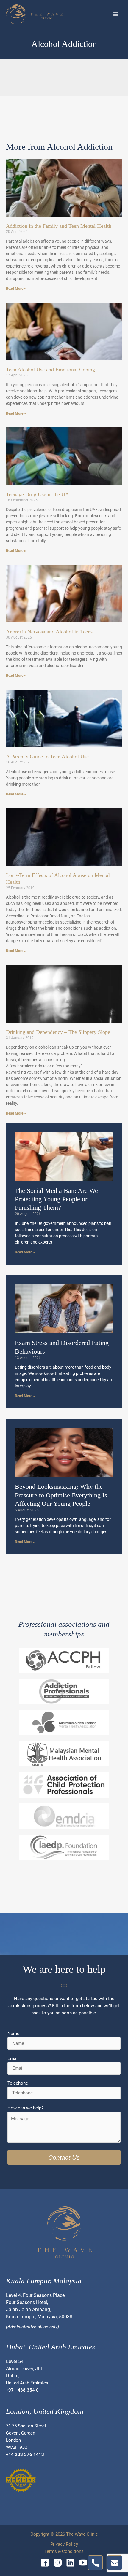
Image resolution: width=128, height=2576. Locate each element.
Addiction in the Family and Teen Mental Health (59, 226)
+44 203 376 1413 (25, 2454)
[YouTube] (83, 2563)
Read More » (16, 289)
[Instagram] (58, 2563)
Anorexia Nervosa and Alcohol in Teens (49, 632)
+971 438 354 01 (24, 2390)
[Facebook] (45, 2563)
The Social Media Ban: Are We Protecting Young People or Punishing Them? (56, 1199)
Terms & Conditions (64, 2551)
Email (13, 2058)
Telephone (18, 2083)
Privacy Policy (64, 2544)
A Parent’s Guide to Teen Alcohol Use (47, 757)
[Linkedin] (70, 2563)
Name (13, 2034)
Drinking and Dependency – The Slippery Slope (58, 1032)
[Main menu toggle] (116, 14)
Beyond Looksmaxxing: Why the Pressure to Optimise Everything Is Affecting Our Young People (61, 1495)
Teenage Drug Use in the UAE (39, 494)
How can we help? (25, 2108)
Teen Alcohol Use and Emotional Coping (50, 370)
